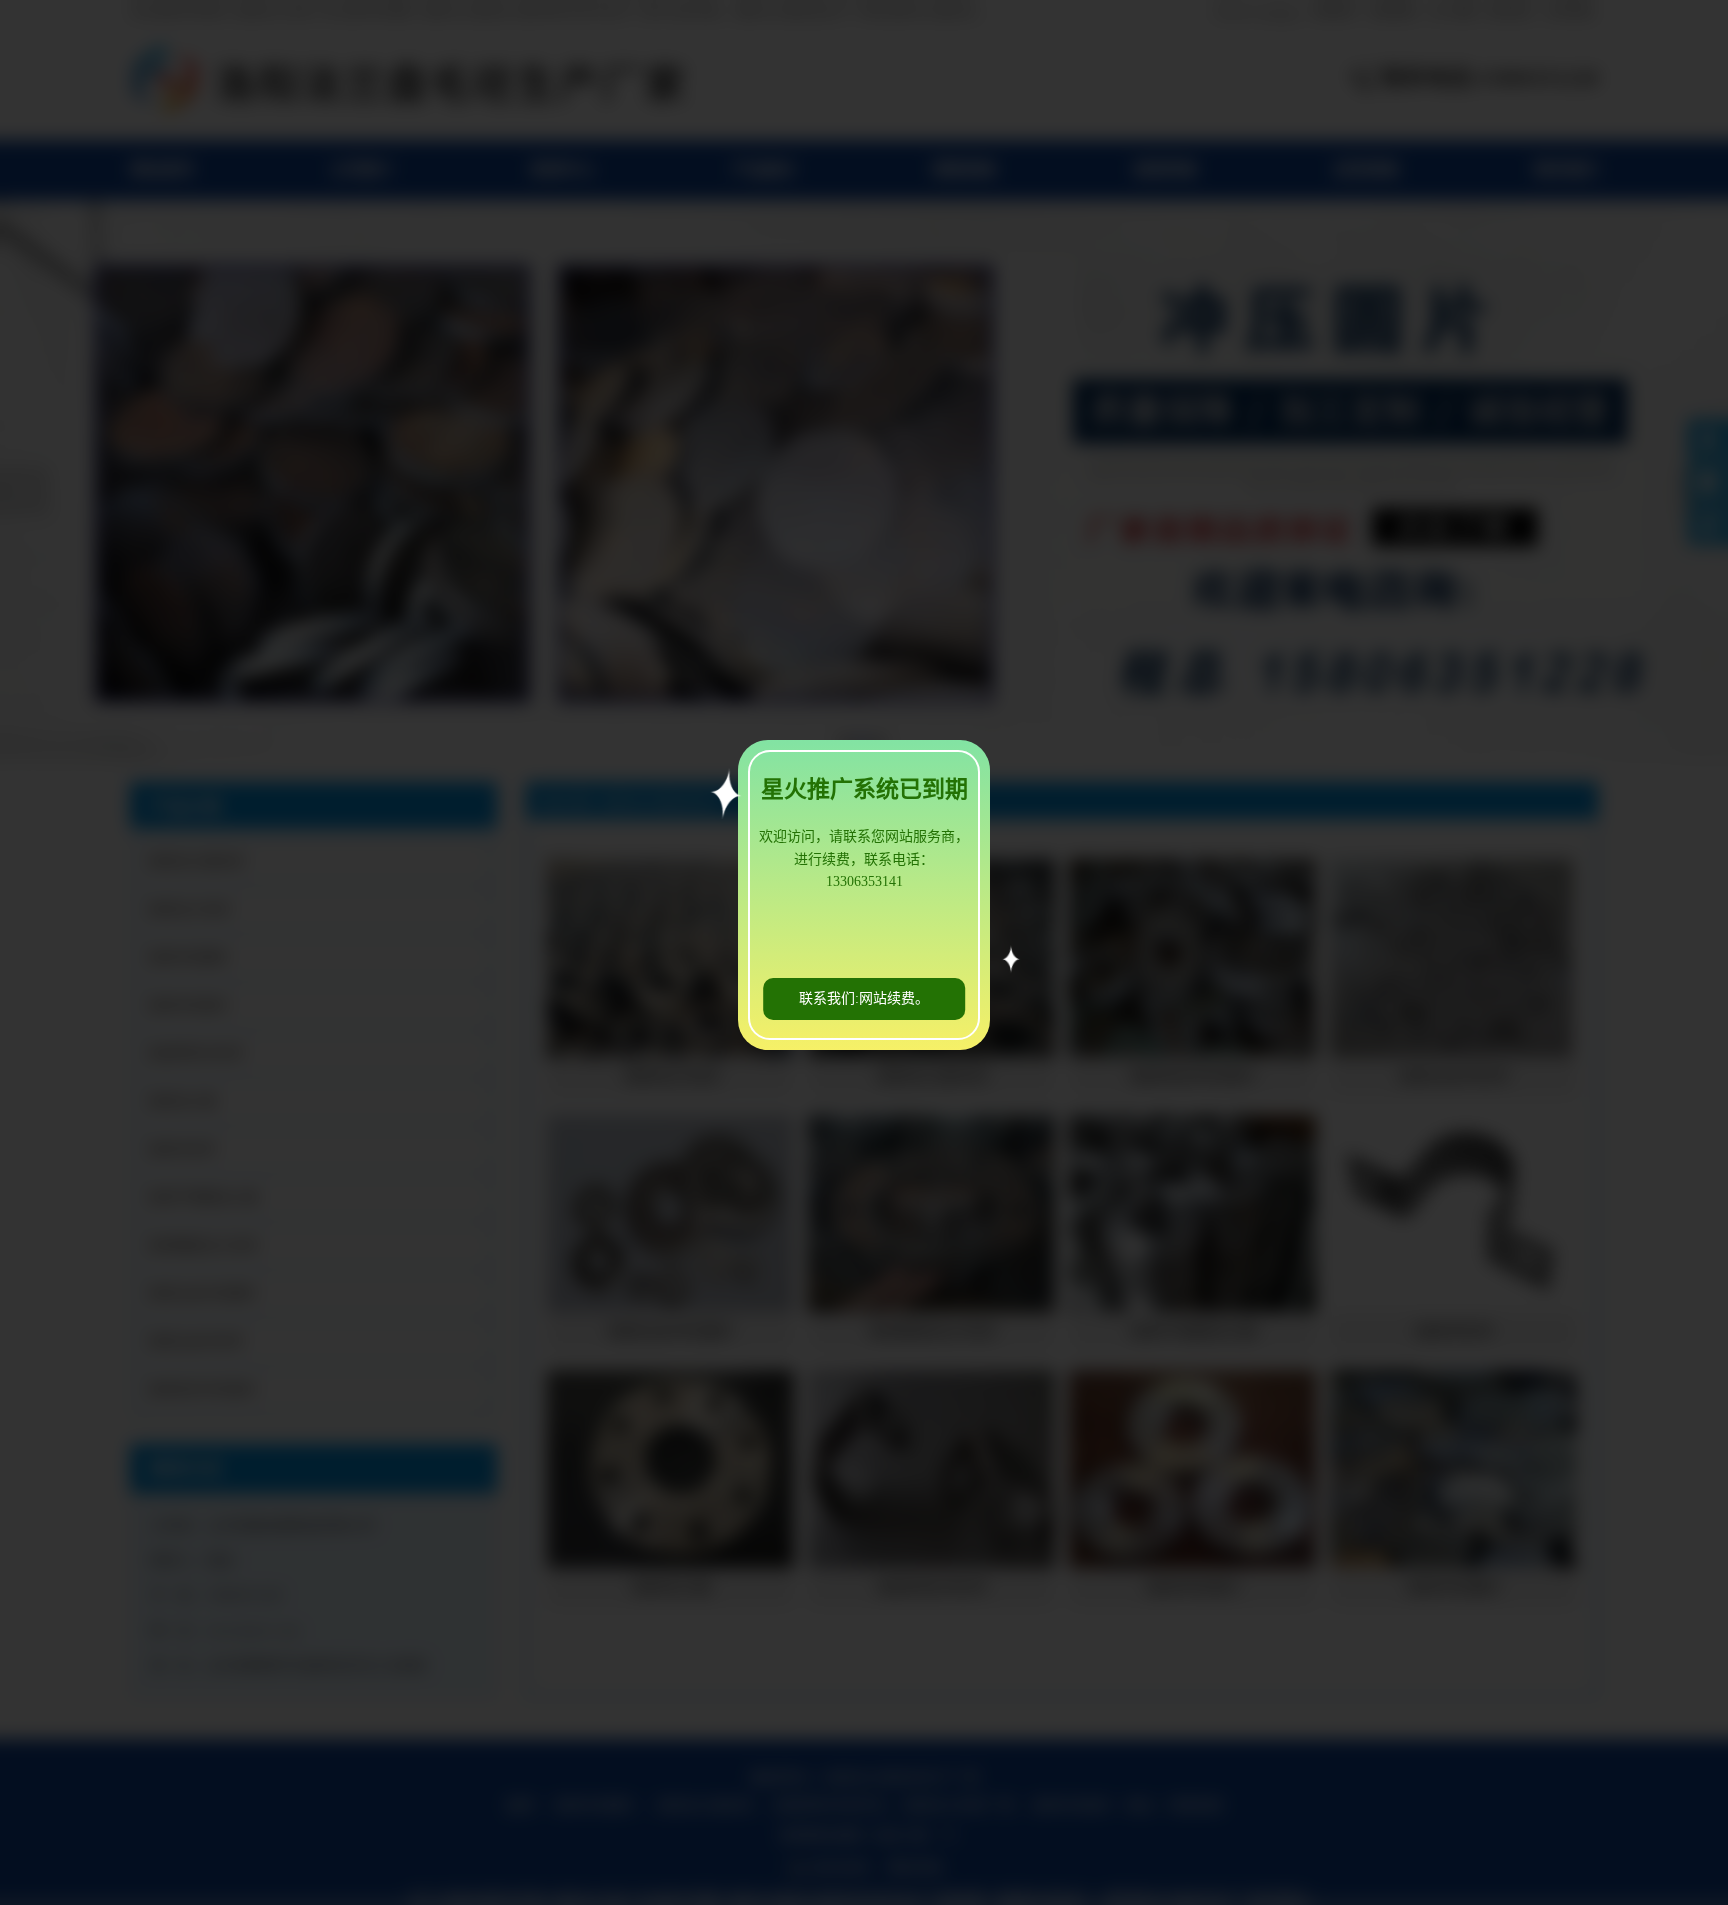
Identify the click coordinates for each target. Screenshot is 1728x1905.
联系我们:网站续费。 (864, 998)
